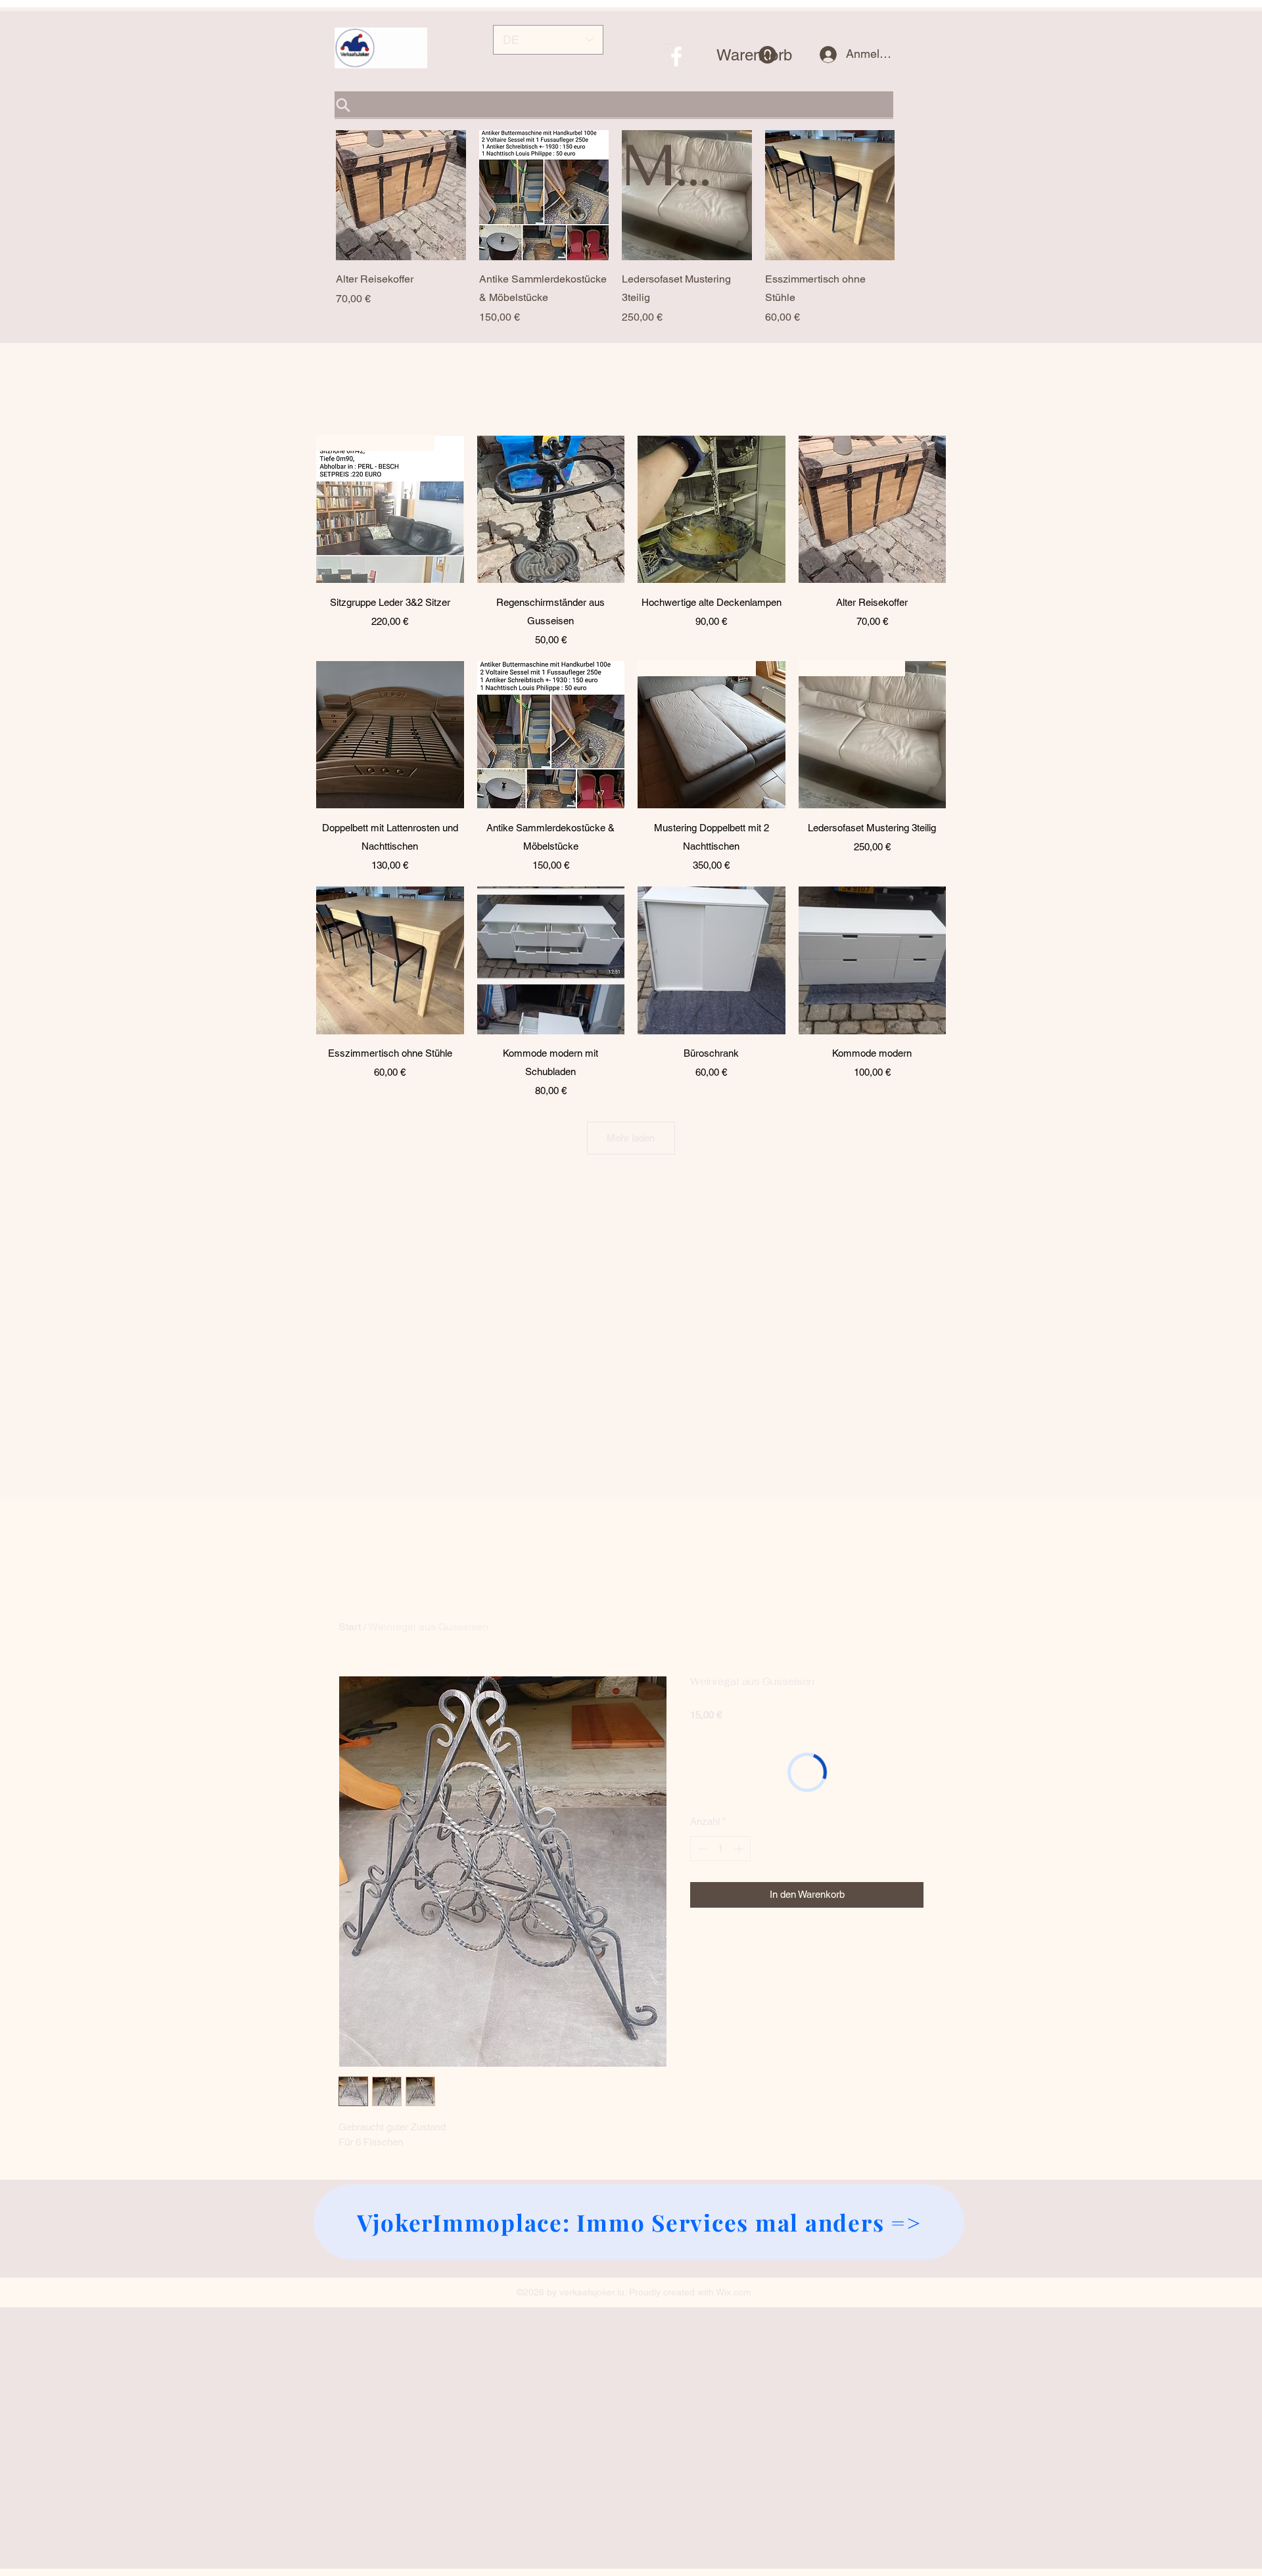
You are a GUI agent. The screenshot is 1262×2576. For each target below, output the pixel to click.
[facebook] (676, 57)
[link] (746, 55)
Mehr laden (631, 1138)
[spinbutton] (721, 1849)
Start (350, 1627)
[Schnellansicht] (401, 195)
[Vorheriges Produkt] (317, 195)
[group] (615, 228)
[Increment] (740, 1849)
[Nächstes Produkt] (913, 195)
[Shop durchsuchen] (614, 105)
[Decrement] (701, 1849)
